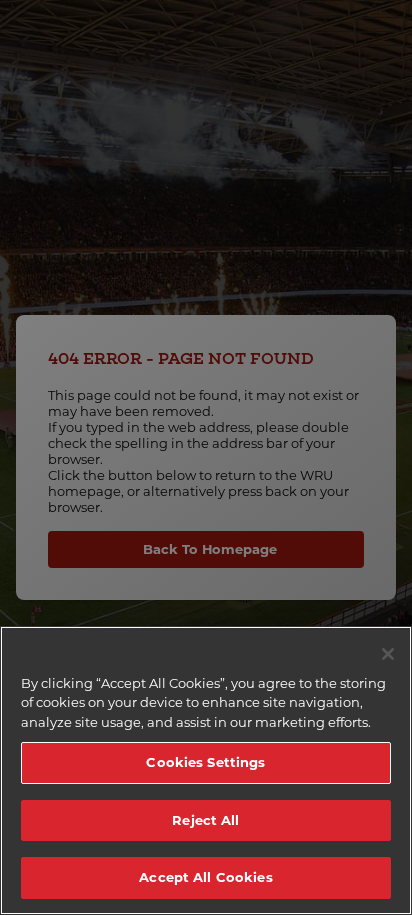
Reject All (205, 820)
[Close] (388, 654)
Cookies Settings (205, 762)
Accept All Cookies (205, 877)
